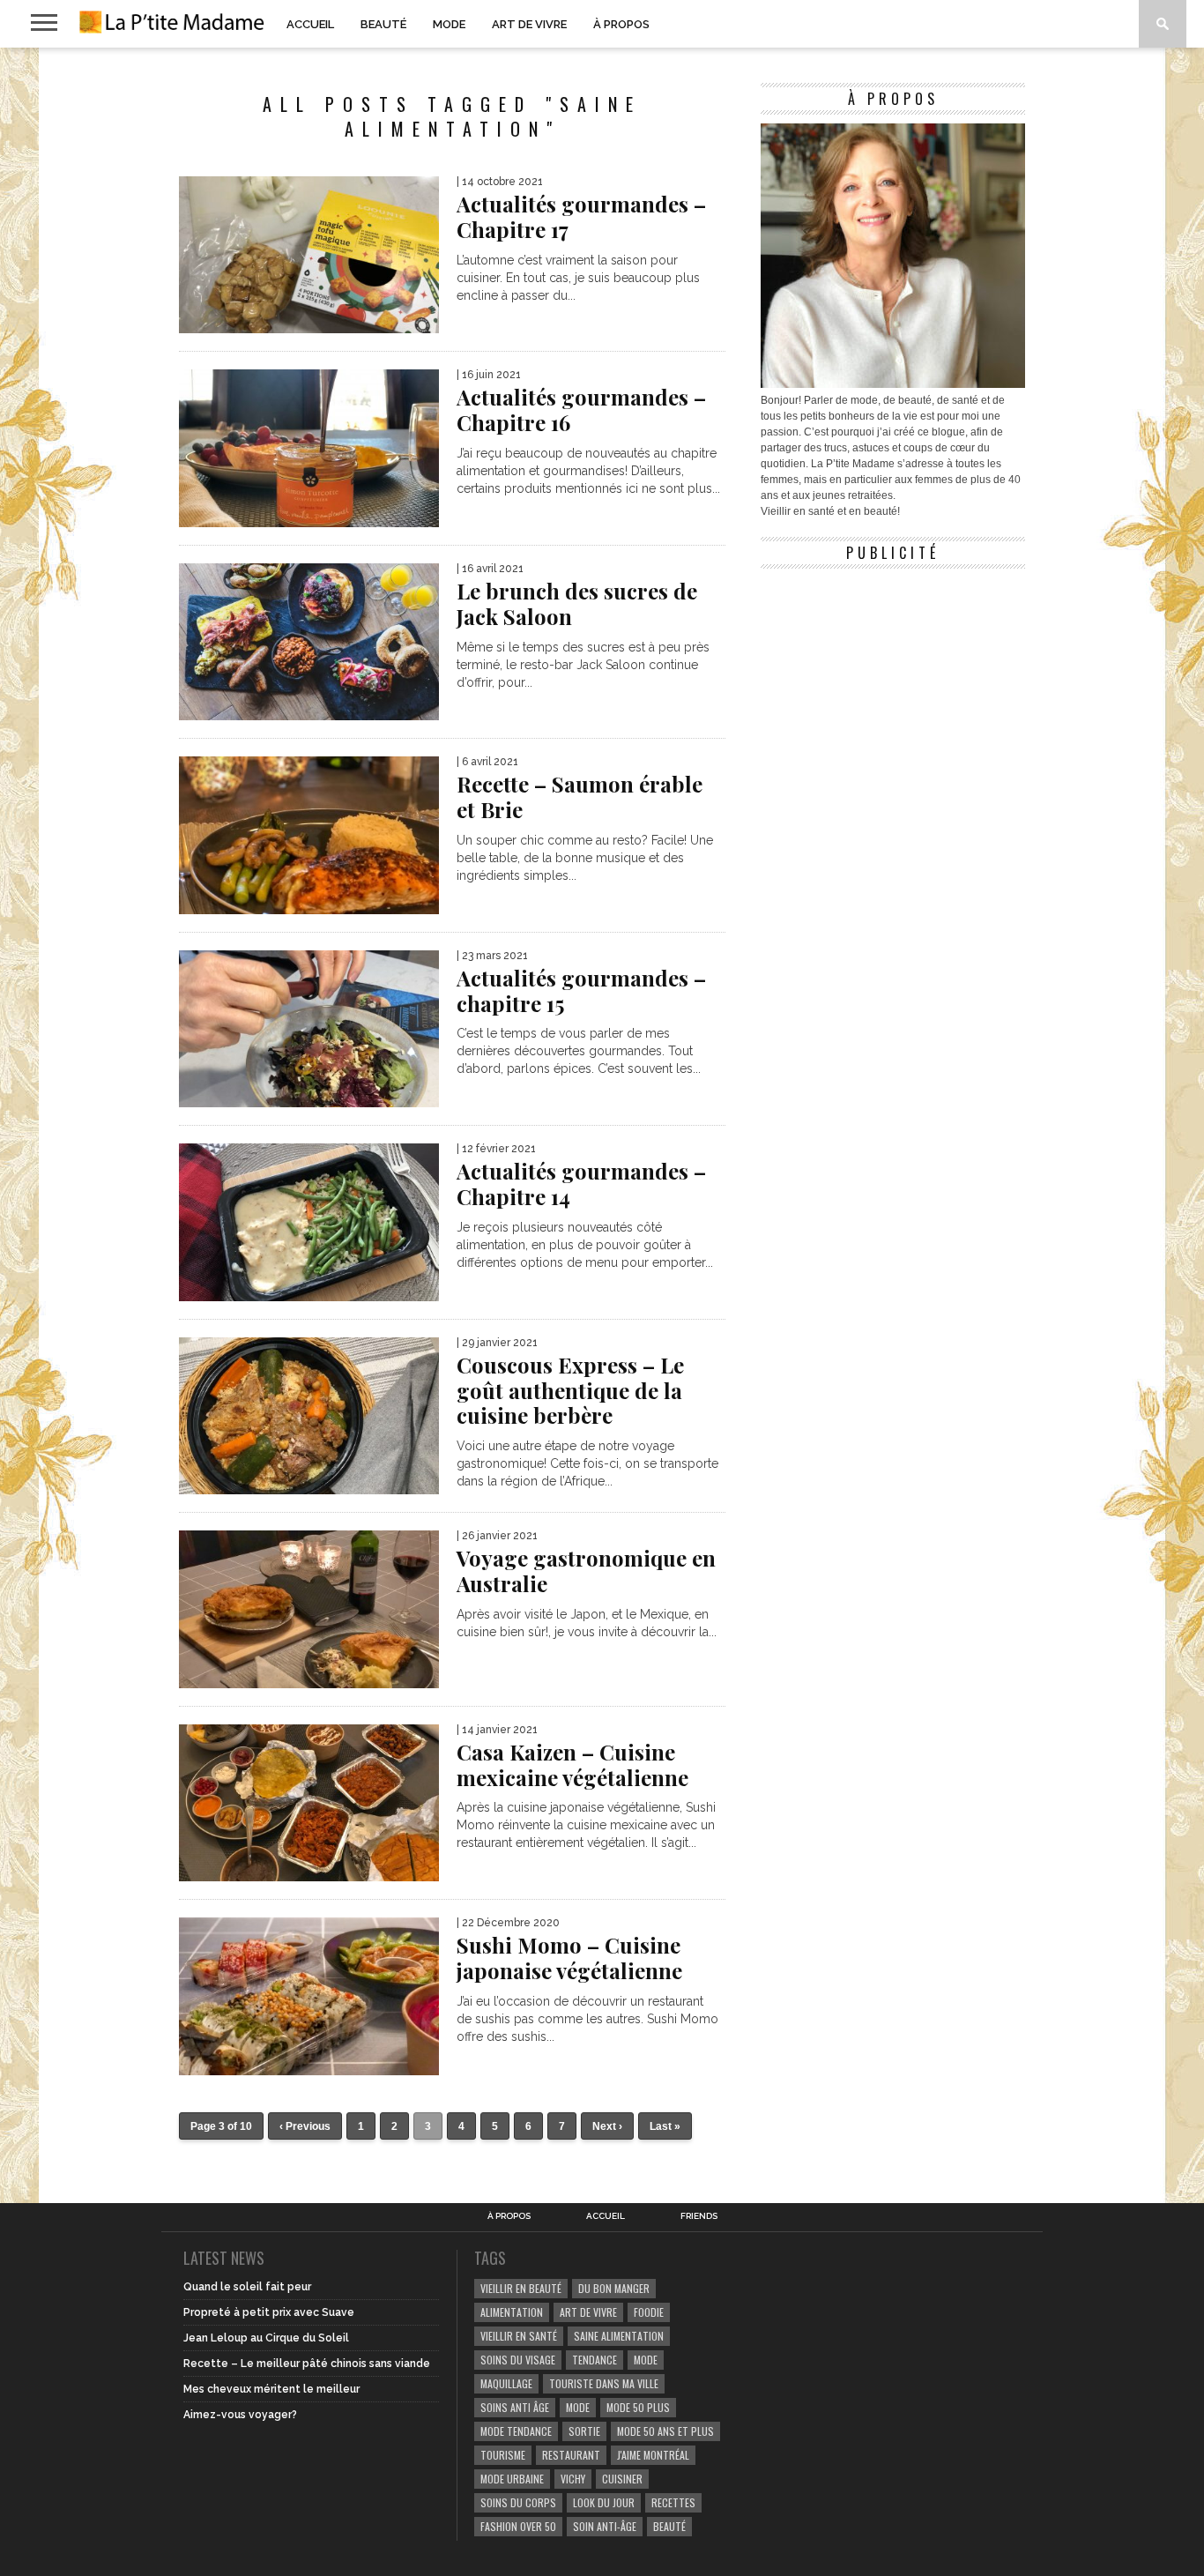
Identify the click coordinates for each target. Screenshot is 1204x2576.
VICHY (573, 2479)
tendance (595, 2360)
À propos (621, 24)
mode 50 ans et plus (665, 2431)
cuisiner (622, 2479)
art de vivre (588, 2312)
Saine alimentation (619, 2336)
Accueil (310, 24)
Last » (665, 2126)
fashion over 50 (518, 2526)
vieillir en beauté (521, 2288)
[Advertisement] (893, 688)
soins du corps (518, 2502)
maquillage (506, 2383)
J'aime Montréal (653, 2455)
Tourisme (503, 2455)
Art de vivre (529, 24)
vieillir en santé (519, 2336)
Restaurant (571, 2455)
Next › (607, 2126)
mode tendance (516, 2431)
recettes (673, 2502)
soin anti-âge (605, 2526)
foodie (649, 2312)
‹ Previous (305, 2126)
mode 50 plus (638, 2407)
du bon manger (614, 2288)
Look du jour (604, 2502)
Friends (699, 2216)
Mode (449, 24)
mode (646, 2360)
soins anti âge (515, 2407)
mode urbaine (512, 2479)
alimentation (512, 2312)
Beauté (383, 24)
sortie (584, 2431)
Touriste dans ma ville (604, 2383)
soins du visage (518, 2360)
